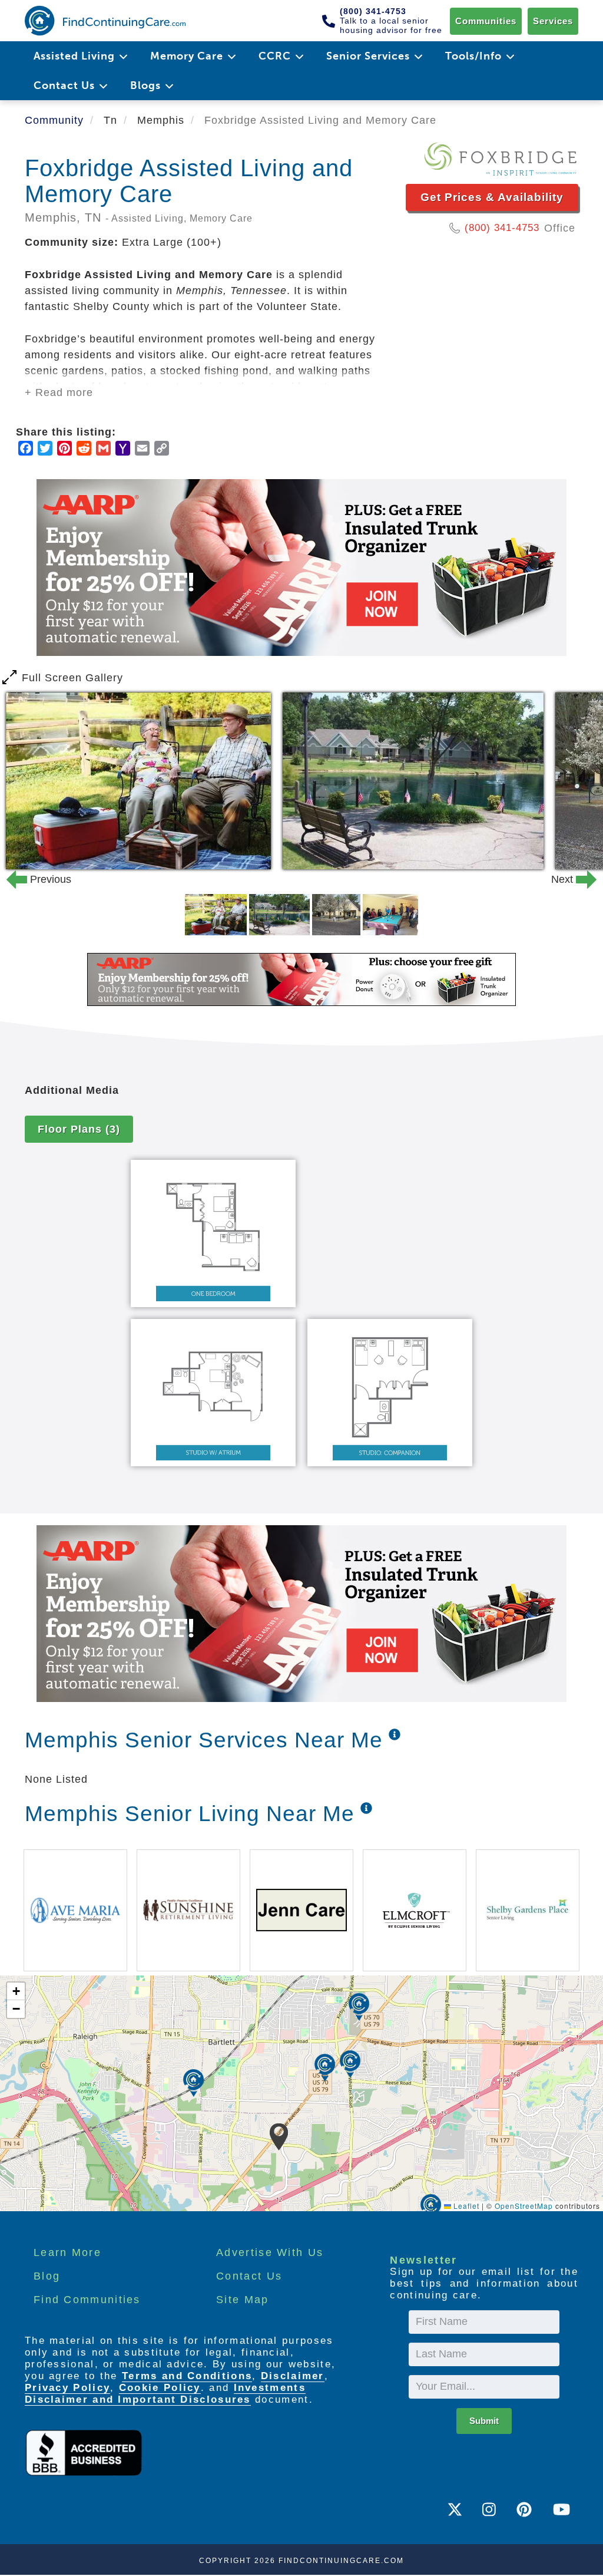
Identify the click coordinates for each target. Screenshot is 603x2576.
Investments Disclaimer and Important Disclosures (165, 2394)
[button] (279, 2137)
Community (54, 120)
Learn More (67, 2252)
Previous (32, 879)
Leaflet (465, 2206)
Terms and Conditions (187, 2376)
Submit (484, 2421)
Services (553, 21)
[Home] (105, 21)
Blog (47, 2276)
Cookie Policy (160, 2388)
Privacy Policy (67, 2388)
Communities (486, 21)
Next (571, 879)
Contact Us (249, 2276)
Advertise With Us (270, 2252)
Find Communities (87, 2300)
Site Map (242, 2300)
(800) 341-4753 (502, 228)
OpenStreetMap (524, 2206)
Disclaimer (293, 2376)
